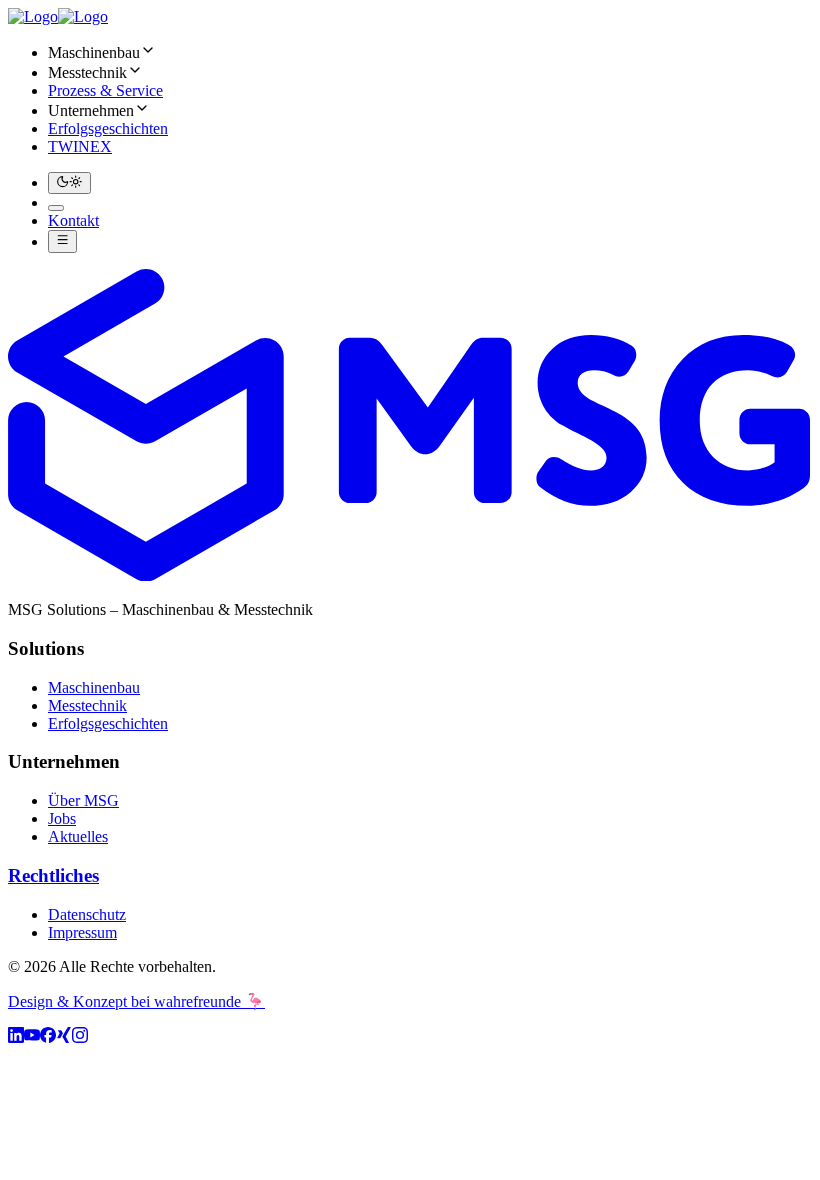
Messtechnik (87, 705)
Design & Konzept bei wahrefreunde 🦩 (136, 1001)
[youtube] (32, 1037)
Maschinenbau (94, 687)
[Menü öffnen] (62, 241)
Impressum (82, 932)
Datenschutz (87, 914)
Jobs (62, 818)
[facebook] (48, 1037)
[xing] (64, 1037)
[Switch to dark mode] (69, 183)
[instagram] (80, 1037)
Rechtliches (53, 875)
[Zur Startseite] (58, 16)
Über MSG (83, 800)
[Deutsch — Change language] (56, 208)
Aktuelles (78, 836)
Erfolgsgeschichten (108, 723)
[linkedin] (16, 1037)
